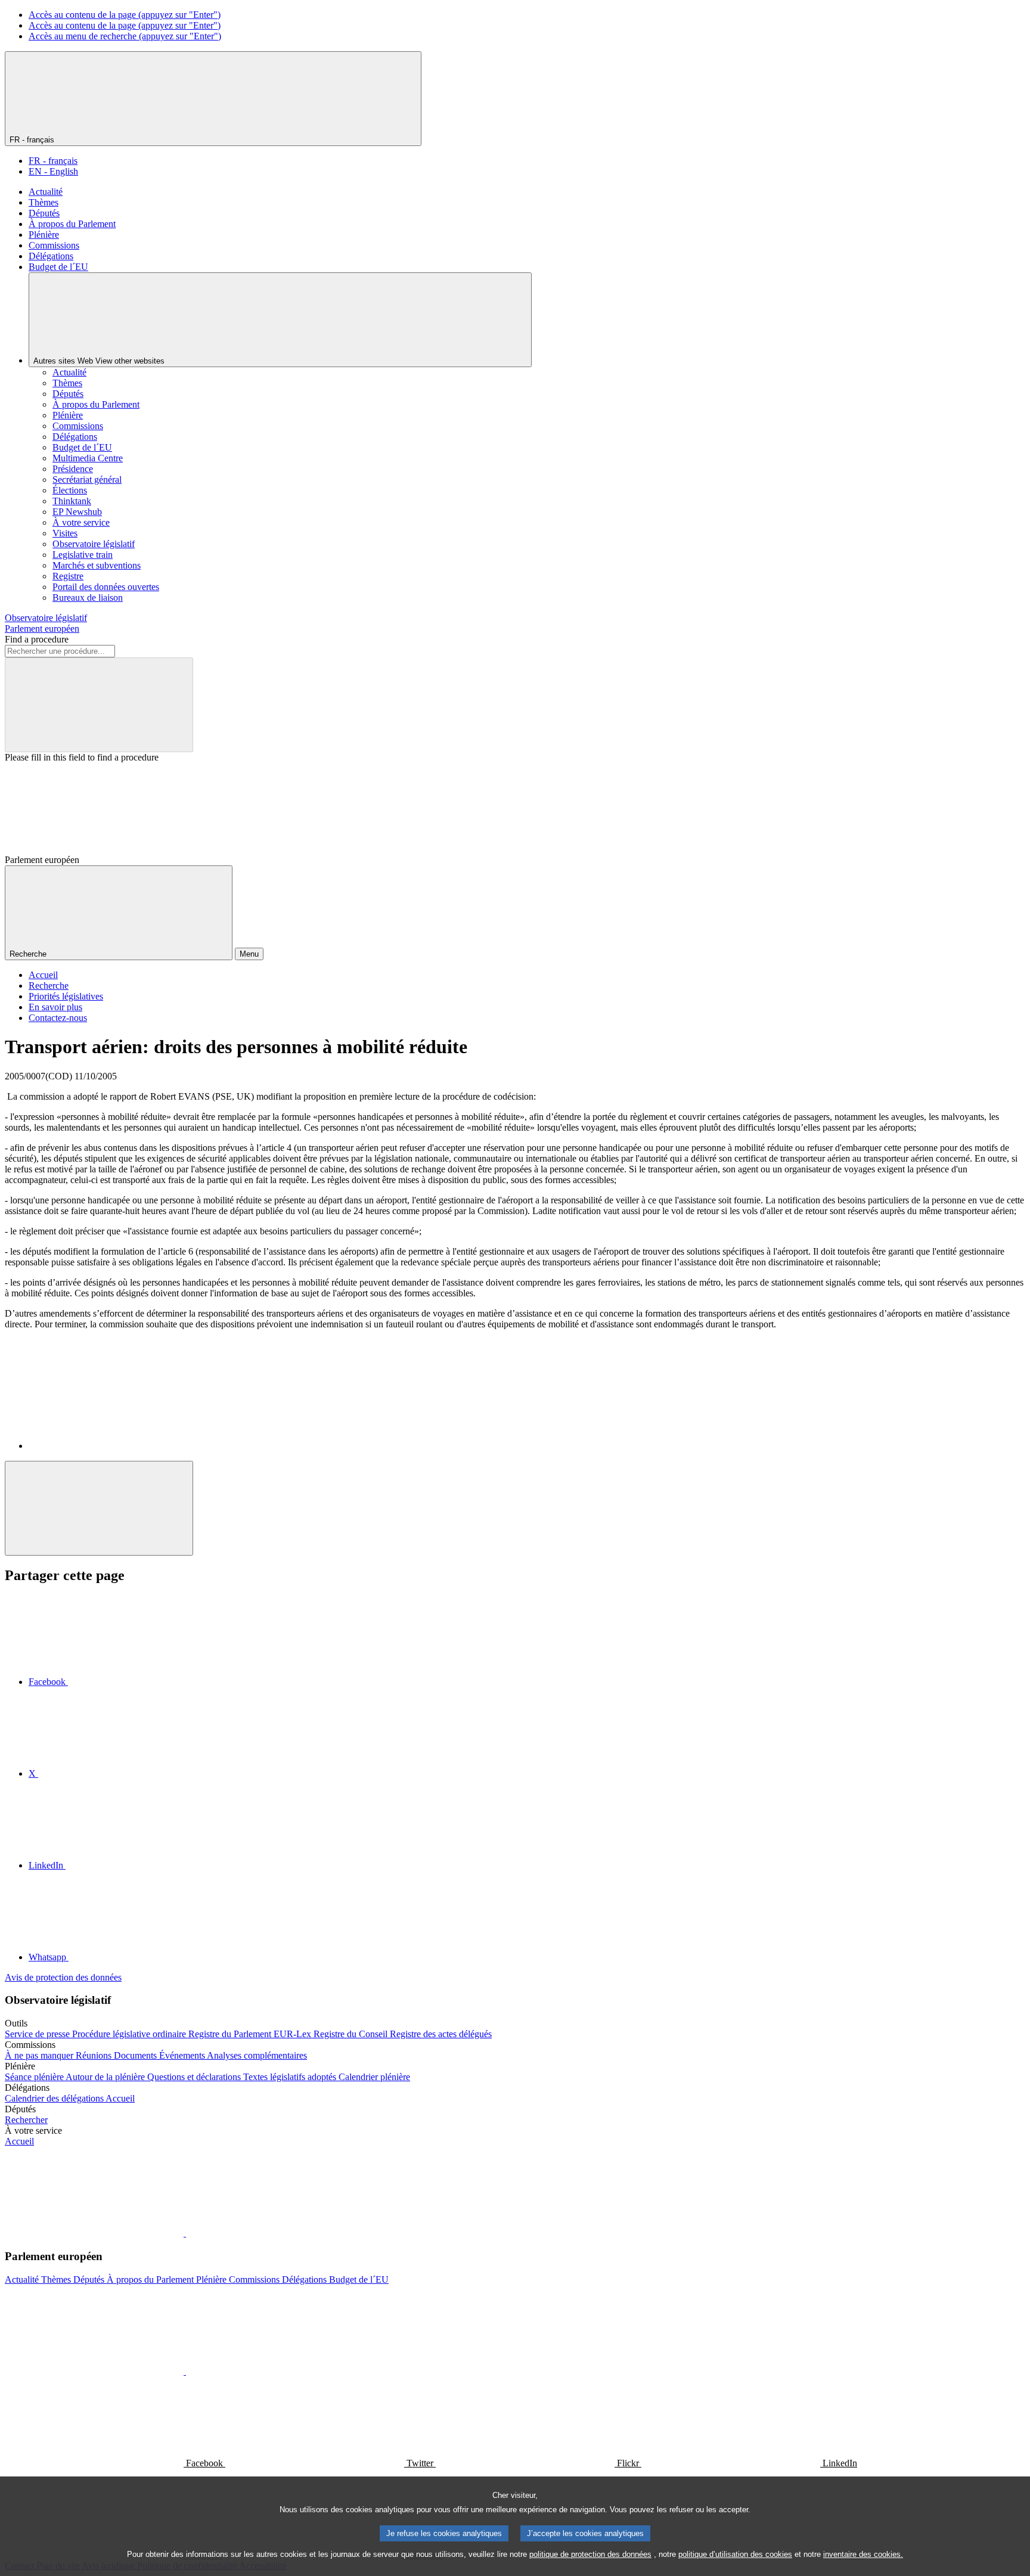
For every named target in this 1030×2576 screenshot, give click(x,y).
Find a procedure (37, 639)
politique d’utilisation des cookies (735, 2554)
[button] (185, 2233)
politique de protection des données (590, 2554)
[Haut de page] (99, 1508)
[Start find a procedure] (99, 705)
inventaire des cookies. (863, 2554)
